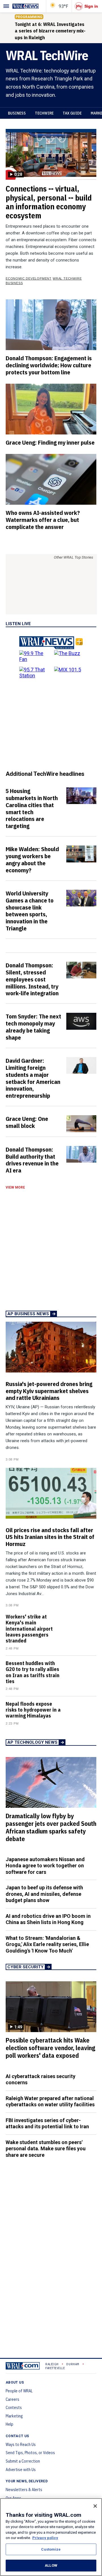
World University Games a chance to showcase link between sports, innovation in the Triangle (30, 911)
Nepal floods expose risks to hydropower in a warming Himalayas (33, 1710)
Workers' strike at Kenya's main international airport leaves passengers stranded (29, 1629)
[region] (51, 2537)
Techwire (44, 113)
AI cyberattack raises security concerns (41, 2079)
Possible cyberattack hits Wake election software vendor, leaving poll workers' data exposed (50, 2048)
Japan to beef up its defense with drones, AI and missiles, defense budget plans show (44, 1894)
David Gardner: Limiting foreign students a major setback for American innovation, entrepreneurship (33, 1078)
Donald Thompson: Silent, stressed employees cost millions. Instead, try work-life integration (32, 979)
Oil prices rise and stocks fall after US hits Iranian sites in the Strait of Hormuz (50, 1537)
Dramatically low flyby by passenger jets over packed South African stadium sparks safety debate (51, 1827)
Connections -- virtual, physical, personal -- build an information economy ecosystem (49, 202)
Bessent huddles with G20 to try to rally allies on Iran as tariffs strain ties (33, 1672)
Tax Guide (72, 113)
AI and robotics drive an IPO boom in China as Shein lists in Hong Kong (48, 1919)
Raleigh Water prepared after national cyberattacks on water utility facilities (50, 2101)
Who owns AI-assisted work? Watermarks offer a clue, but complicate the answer (43, 520)
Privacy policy (45, 2538)
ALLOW (51, 2565)
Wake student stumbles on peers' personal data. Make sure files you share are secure (46, 2149)
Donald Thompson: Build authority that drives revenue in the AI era (32, 1160)
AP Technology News (32, 1742)
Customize (51, 2549)
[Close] (95, 2506)
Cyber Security (25, 1967)
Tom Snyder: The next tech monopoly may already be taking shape (33, 1027)
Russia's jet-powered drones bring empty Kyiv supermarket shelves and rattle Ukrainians (49, 1391)
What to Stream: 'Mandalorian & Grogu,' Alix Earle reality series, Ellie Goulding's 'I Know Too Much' (47, 1944)
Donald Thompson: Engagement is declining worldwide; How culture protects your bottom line (49, 365)
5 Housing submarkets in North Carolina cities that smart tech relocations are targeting (32, 808)
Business (17, 113)
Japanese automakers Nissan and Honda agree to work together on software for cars (45, 1866)
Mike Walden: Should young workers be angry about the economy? (32, 859)
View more (15, 1187)
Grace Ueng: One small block (27, 1122)
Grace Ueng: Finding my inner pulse (50, 442)
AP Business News (28, 1314)
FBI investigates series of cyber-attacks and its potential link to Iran (47, 2123)
